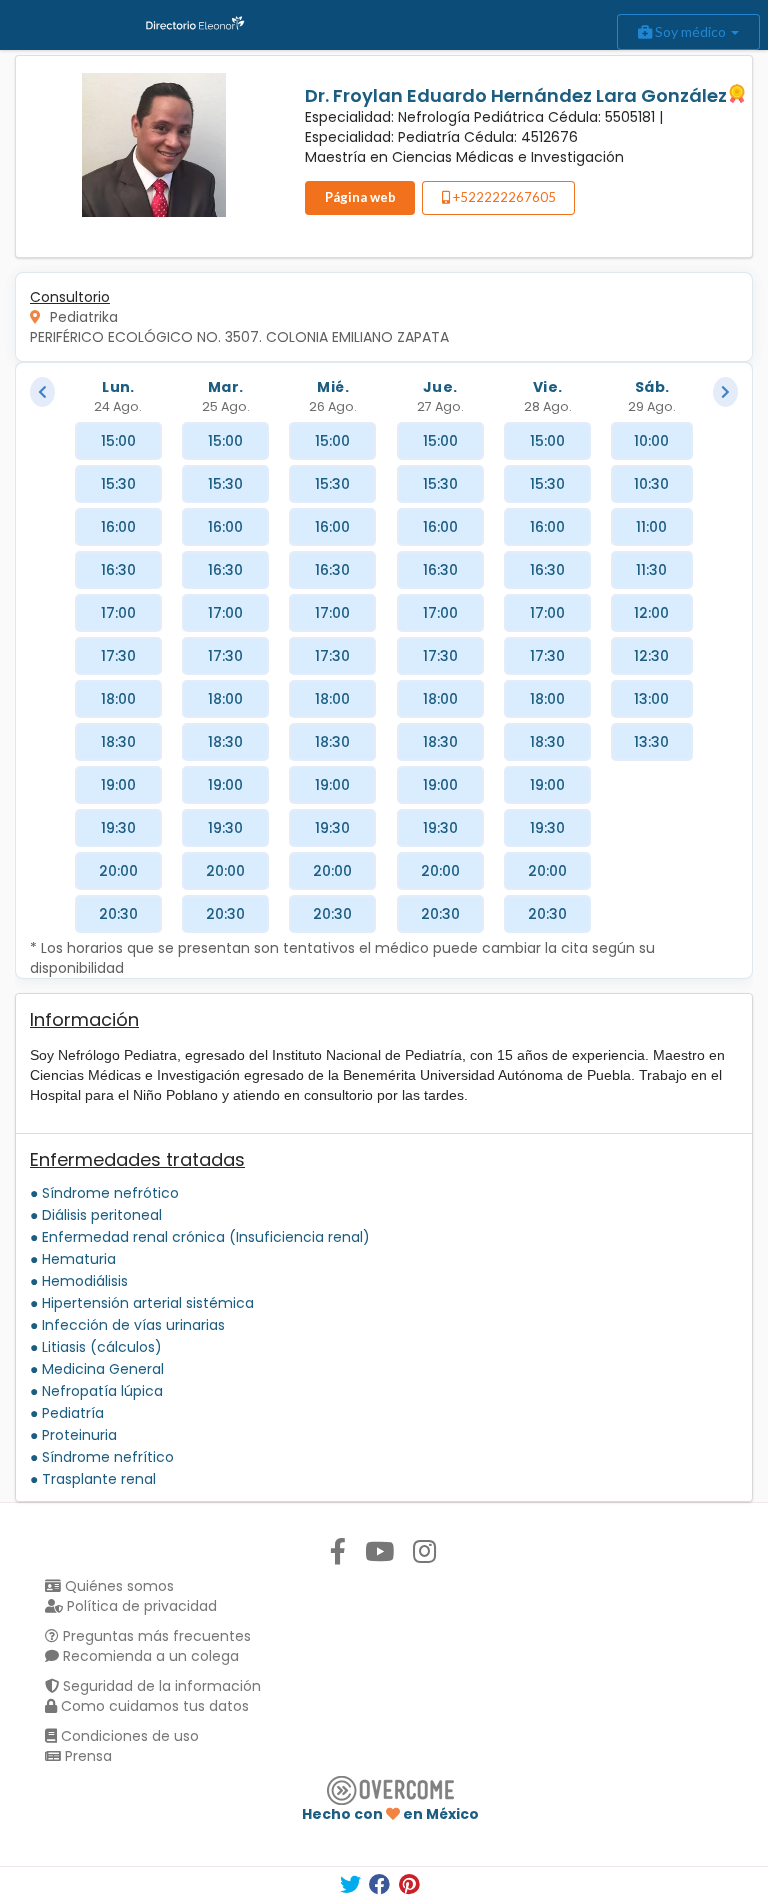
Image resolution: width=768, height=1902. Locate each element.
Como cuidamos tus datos (153, 1706)
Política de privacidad (140, 1606)
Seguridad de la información (160, 1686)
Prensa (86, 1756)
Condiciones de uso (128, 1736)
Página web (360, 197)
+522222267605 (503, 197)
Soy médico (690, 31)
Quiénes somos (117, 1586)
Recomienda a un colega (149, 1656)
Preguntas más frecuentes (155, 1636)
